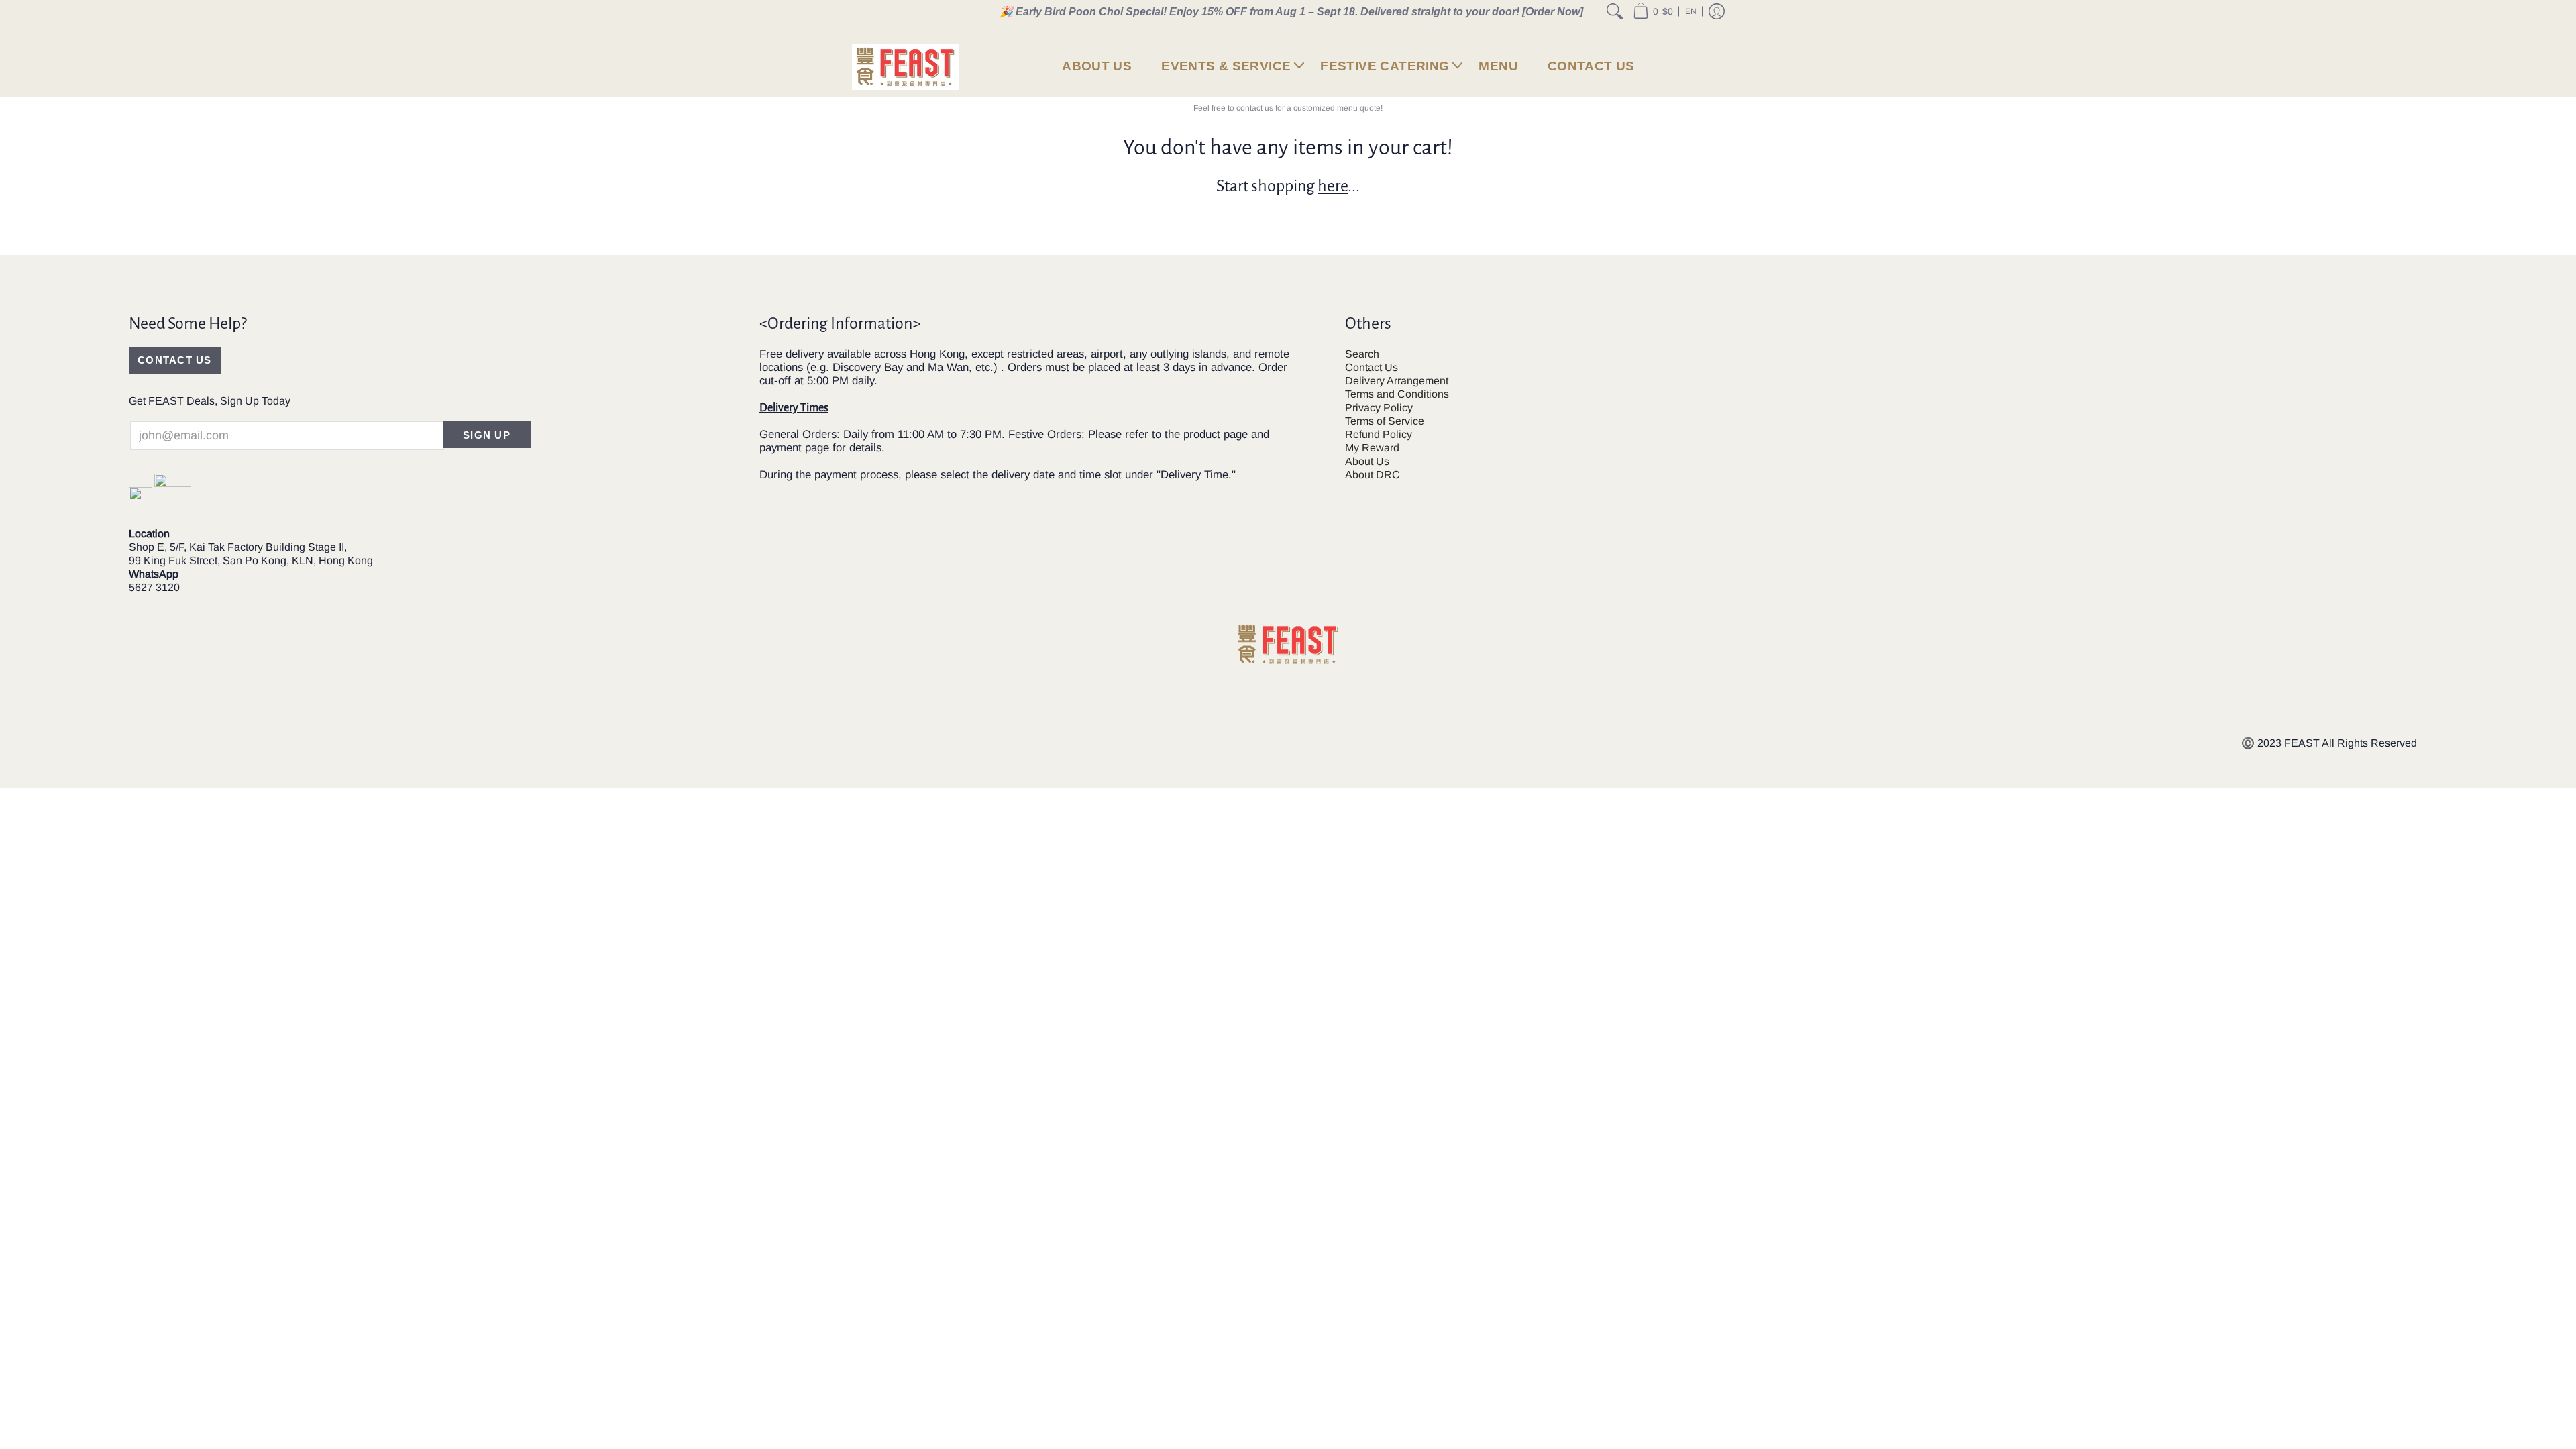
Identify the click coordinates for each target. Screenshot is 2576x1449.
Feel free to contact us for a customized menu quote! (1288, 108)
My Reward (1372, 448)
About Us (1367, 461)
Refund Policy (1379, 434)
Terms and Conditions (1397, 394)
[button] (1653, 11)
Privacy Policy (1379, 408)
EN (1691, 11)
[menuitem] (1615, 11)
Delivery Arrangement (1397, 381)
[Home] (906, 67)
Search (1362, 354)
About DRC (1373, 475)
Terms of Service (1385, 421)
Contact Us (1372, 367)
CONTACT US (175, 360)
